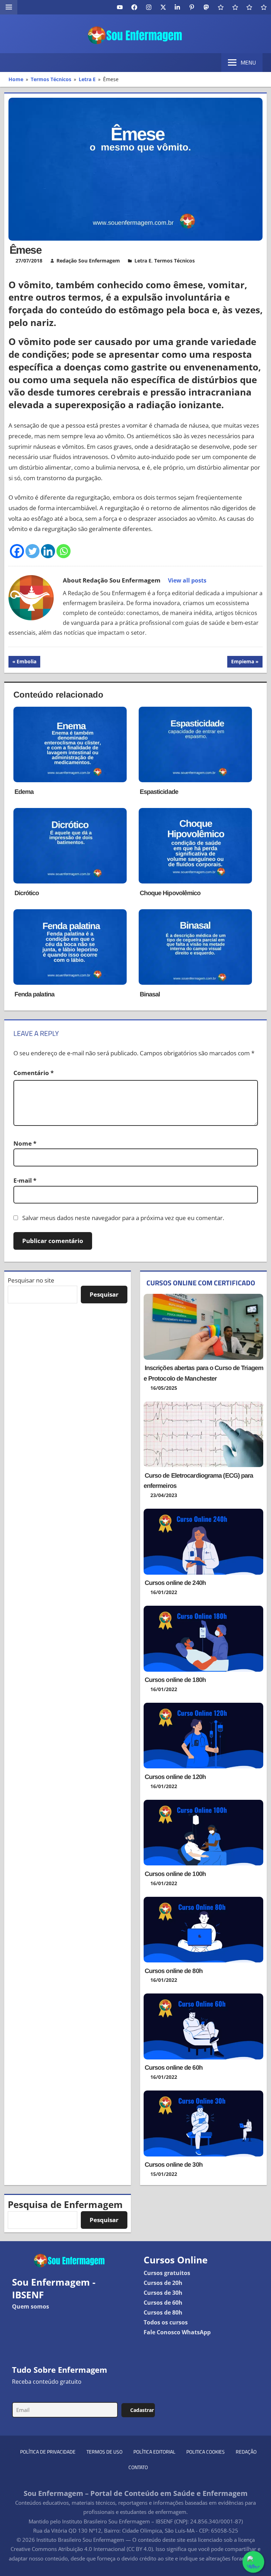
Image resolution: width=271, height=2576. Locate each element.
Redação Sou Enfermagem (88, 261)
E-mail (25, 1180)
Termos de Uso (104, 2452)
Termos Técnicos (174, 261)
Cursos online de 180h (175, 1680)
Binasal (150, 994)
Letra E (143, 261)
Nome (25, 1143)
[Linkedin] (48, 551)
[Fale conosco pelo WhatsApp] (253, 2562)
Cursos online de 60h (174, 2068)
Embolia (27, 663)
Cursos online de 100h (175, 1874)
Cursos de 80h (163, 2312)
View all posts (187, 580)
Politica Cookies (206, 2452)
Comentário (34, 1073)
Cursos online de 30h (174, 2165)
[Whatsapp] (64, 551)
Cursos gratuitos (167, 2273)
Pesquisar (104, 1294)
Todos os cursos (166, 2322)
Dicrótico (27, 893)
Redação (246, 2452)
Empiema (242, 663)
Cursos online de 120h (175, 1777)
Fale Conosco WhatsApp (177, 2332)
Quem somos (31, 2306)
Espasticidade (159, 792)
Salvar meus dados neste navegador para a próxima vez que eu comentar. (123, 1218)
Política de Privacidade (48, 2452)
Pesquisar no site (31, 1280)
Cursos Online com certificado (201, 1283)
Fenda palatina (34, 994)
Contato (138, 2467)
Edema (24, 792)
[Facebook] (17, 551)
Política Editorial (154, 2452)
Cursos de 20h (163, 2283)
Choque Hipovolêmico (170, 893)
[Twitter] (32, 551)
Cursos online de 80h (174, 1971)
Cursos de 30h (163, 2293)
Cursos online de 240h (175, 1583)
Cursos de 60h (163, 2303)
